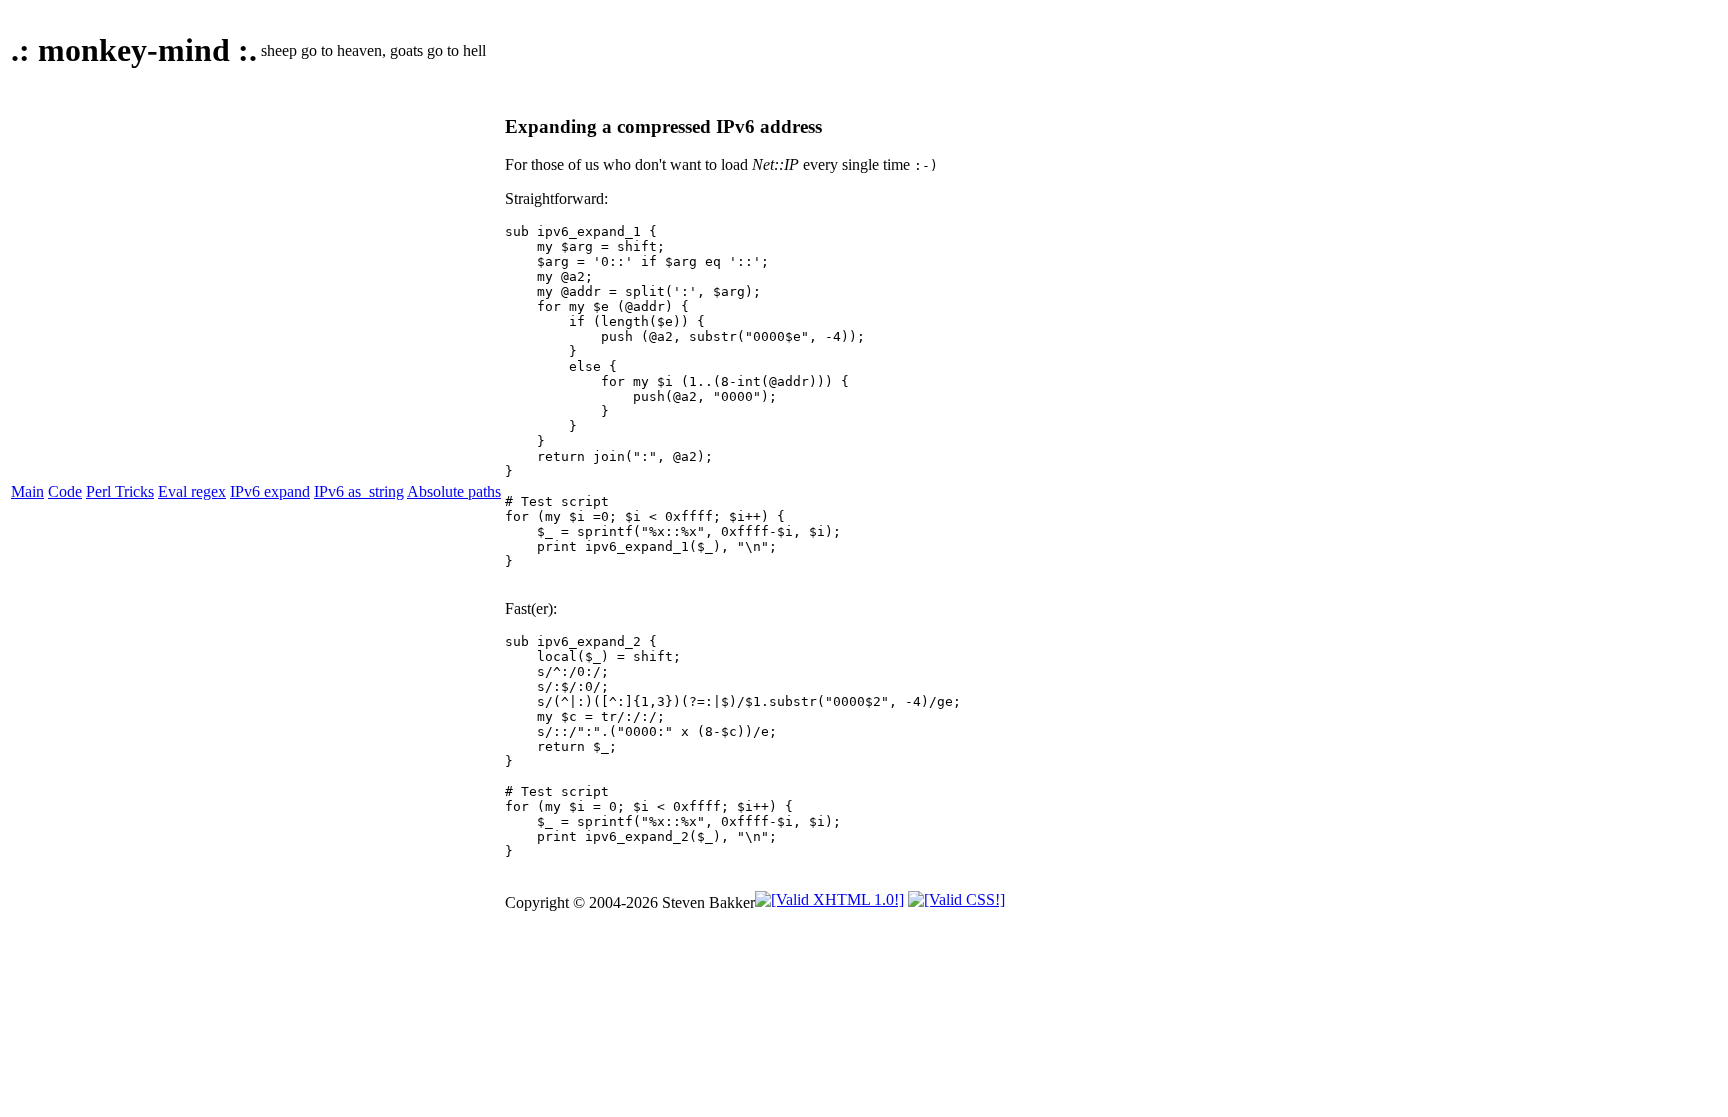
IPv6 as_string (359, 491)
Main (27, 491)
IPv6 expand (270, 491)
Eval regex (192, 491)
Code (65, 491)
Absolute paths (454, 491)
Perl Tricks (120, 491)
